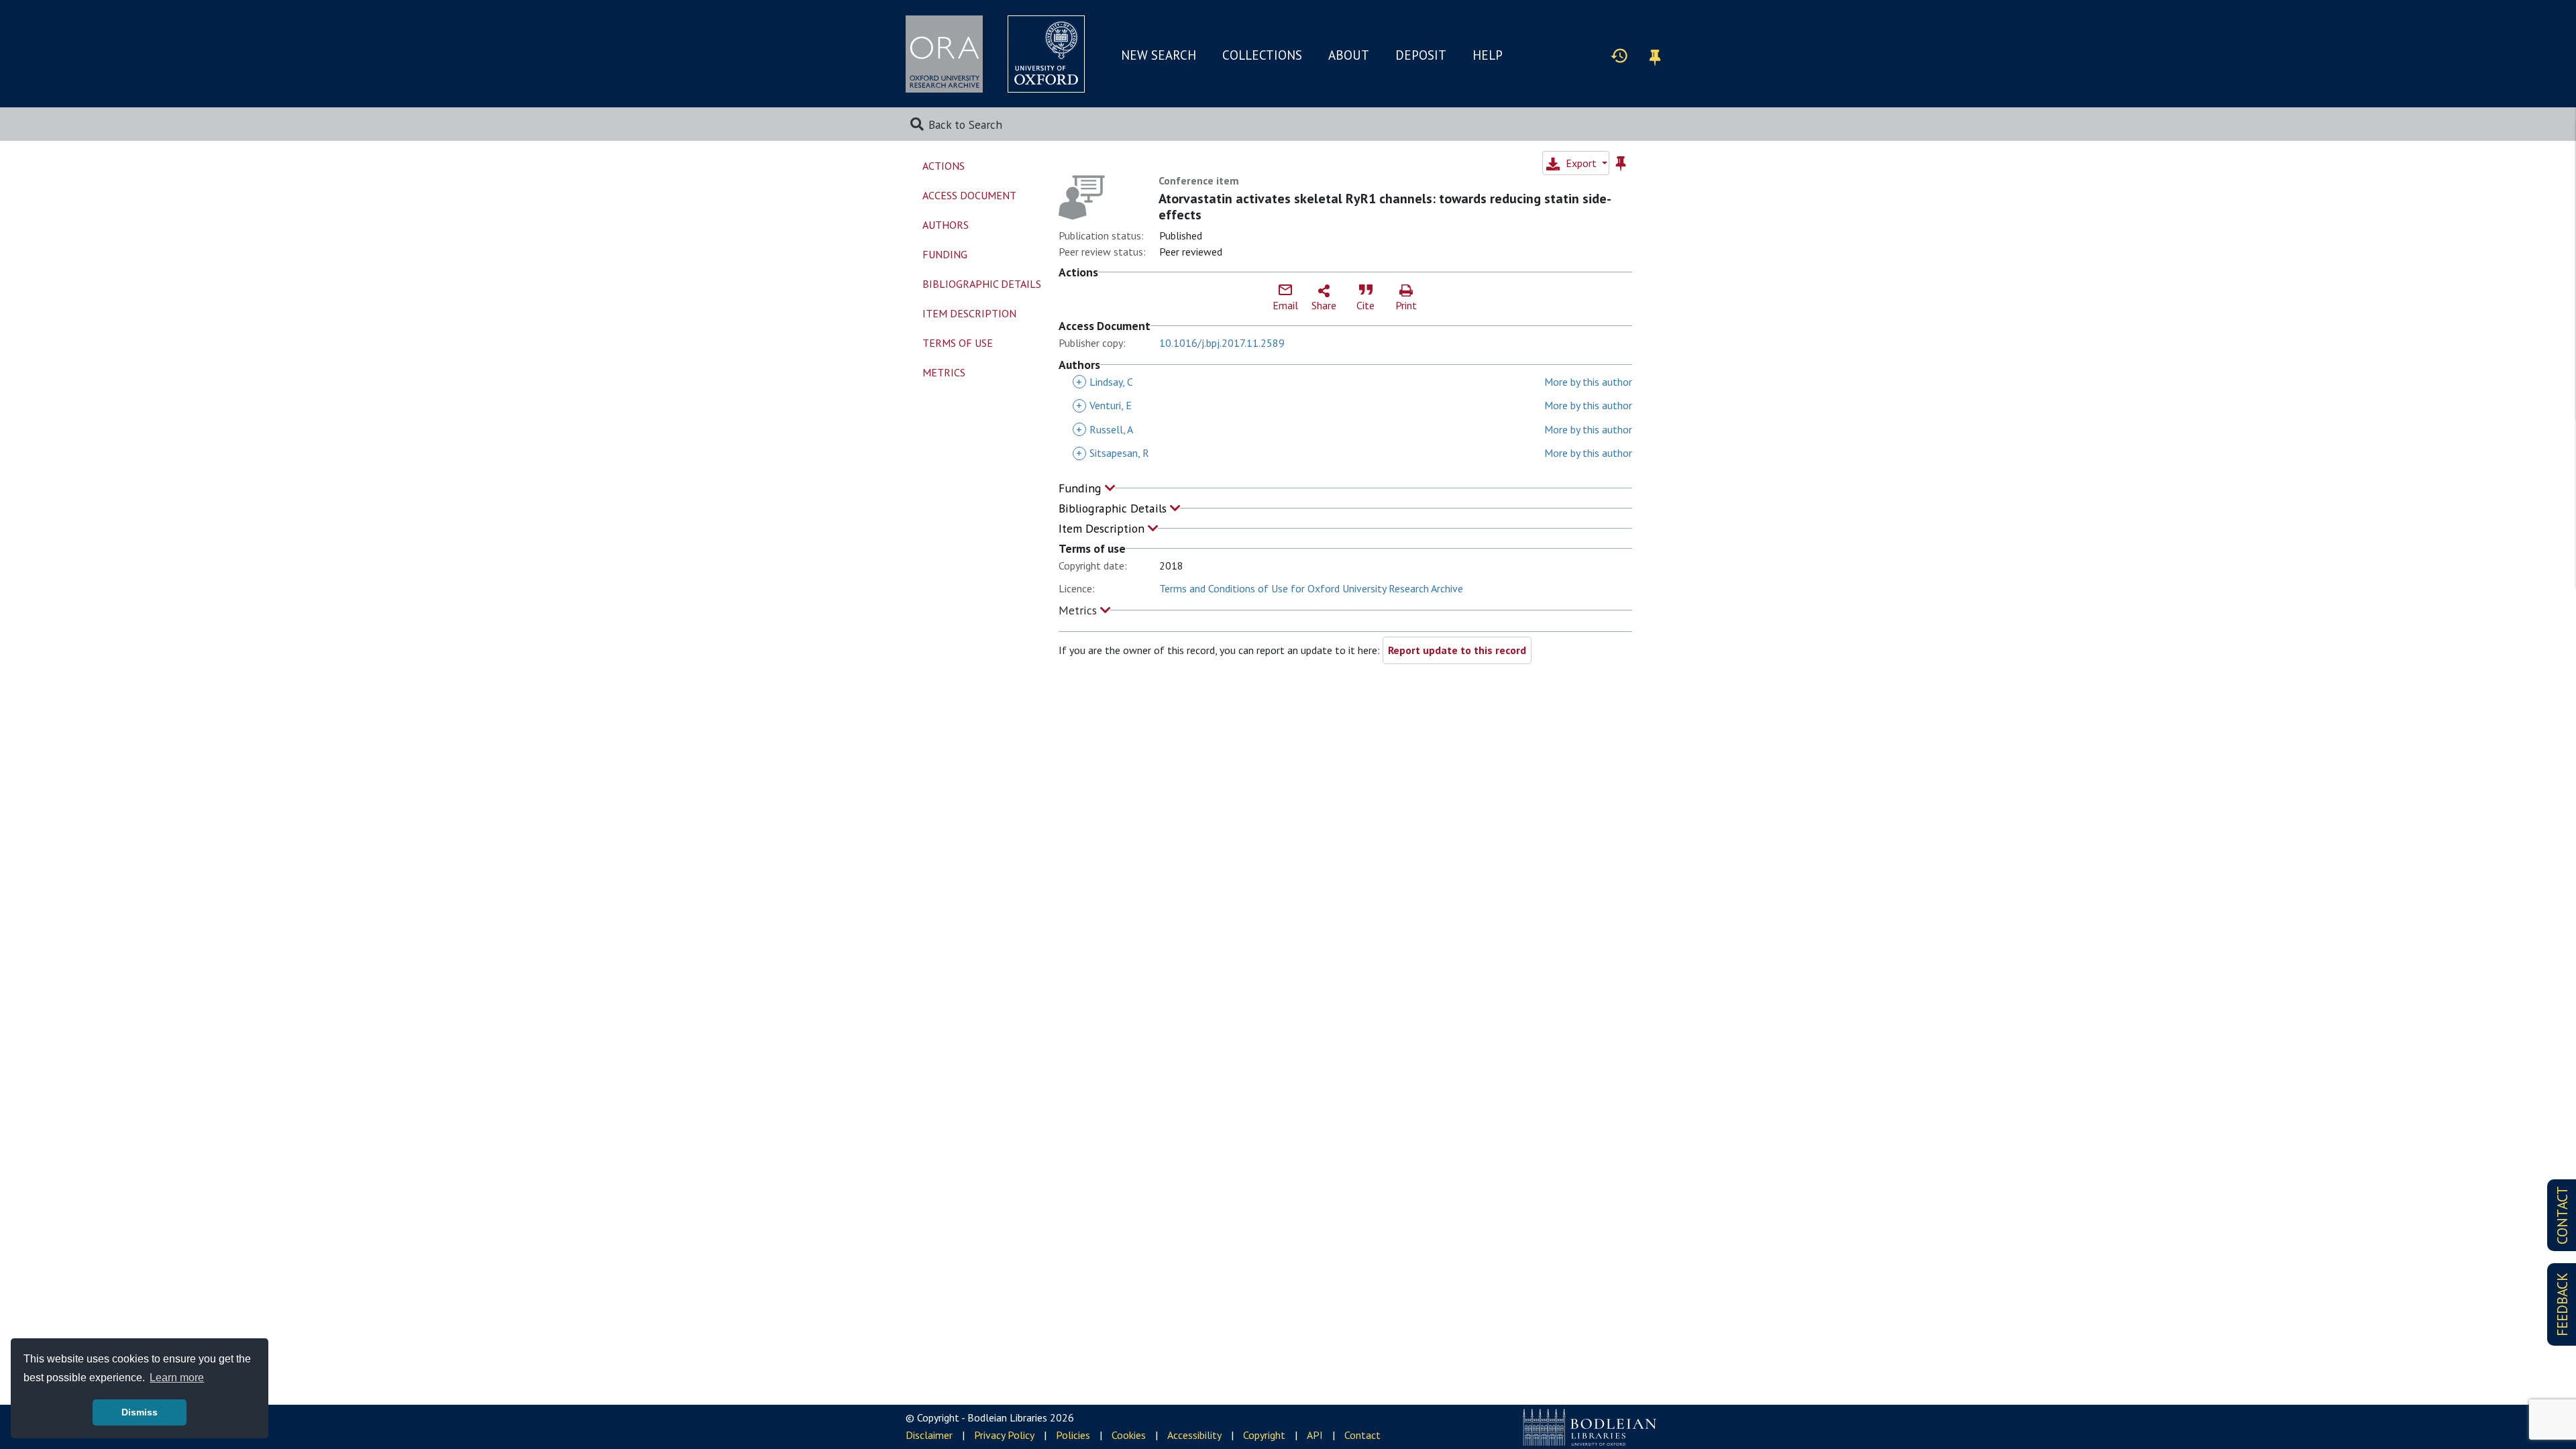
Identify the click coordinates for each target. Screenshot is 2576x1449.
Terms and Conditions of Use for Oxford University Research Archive (1311, 588)
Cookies (1129, 1435)
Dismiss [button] (140, 1412)
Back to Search (965, 124)
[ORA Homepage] (944, 54)
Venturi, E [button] (1104, 405)
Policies (1073, 1435)
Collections (1262, 55)
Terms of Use (958, 343)
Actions (944, 166)
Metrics (1079, 610)
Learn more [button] (177, 1378)
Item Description (1103, 528)
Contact (1362, 1435)
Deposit (1421, 55)
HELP (1488, 55)
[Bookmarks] (1655, 55)
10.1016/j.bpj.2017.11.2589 (1222, 343)
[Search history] (1619, 55)
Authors (946, 225)
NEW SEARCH (1159, 55)
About (1349, 55)
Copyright (1264, 1435)
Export (1581, 163)
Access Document (969, 195)
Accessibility (1194, 1435)
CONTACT (2562, 1215)
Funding (1082, 488)
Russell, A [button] (1105, 429)
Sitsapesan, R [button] (1113, 453)
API (1315, 1435)
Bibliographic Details (1114, 508)
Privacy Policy (1004, 1435)
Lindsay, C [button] (1105, 382)
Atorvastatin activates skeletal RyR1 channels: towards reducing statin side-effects (1385, 207)
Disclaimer (929, 1435)
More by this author (1588, 382)
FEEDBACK (2562, 1304)
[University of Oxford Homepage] (1046, 54)
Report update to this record (1457, 650)
